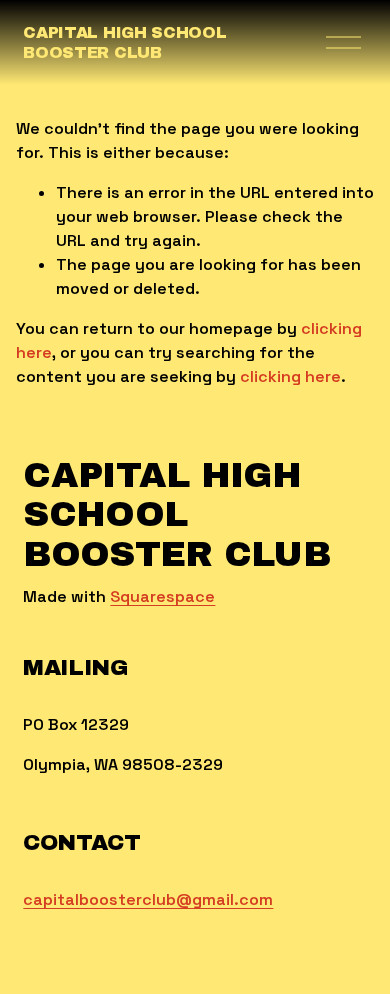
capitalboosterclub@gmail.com (148, 899)
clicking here (290, 376)
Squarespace (162, 596)
